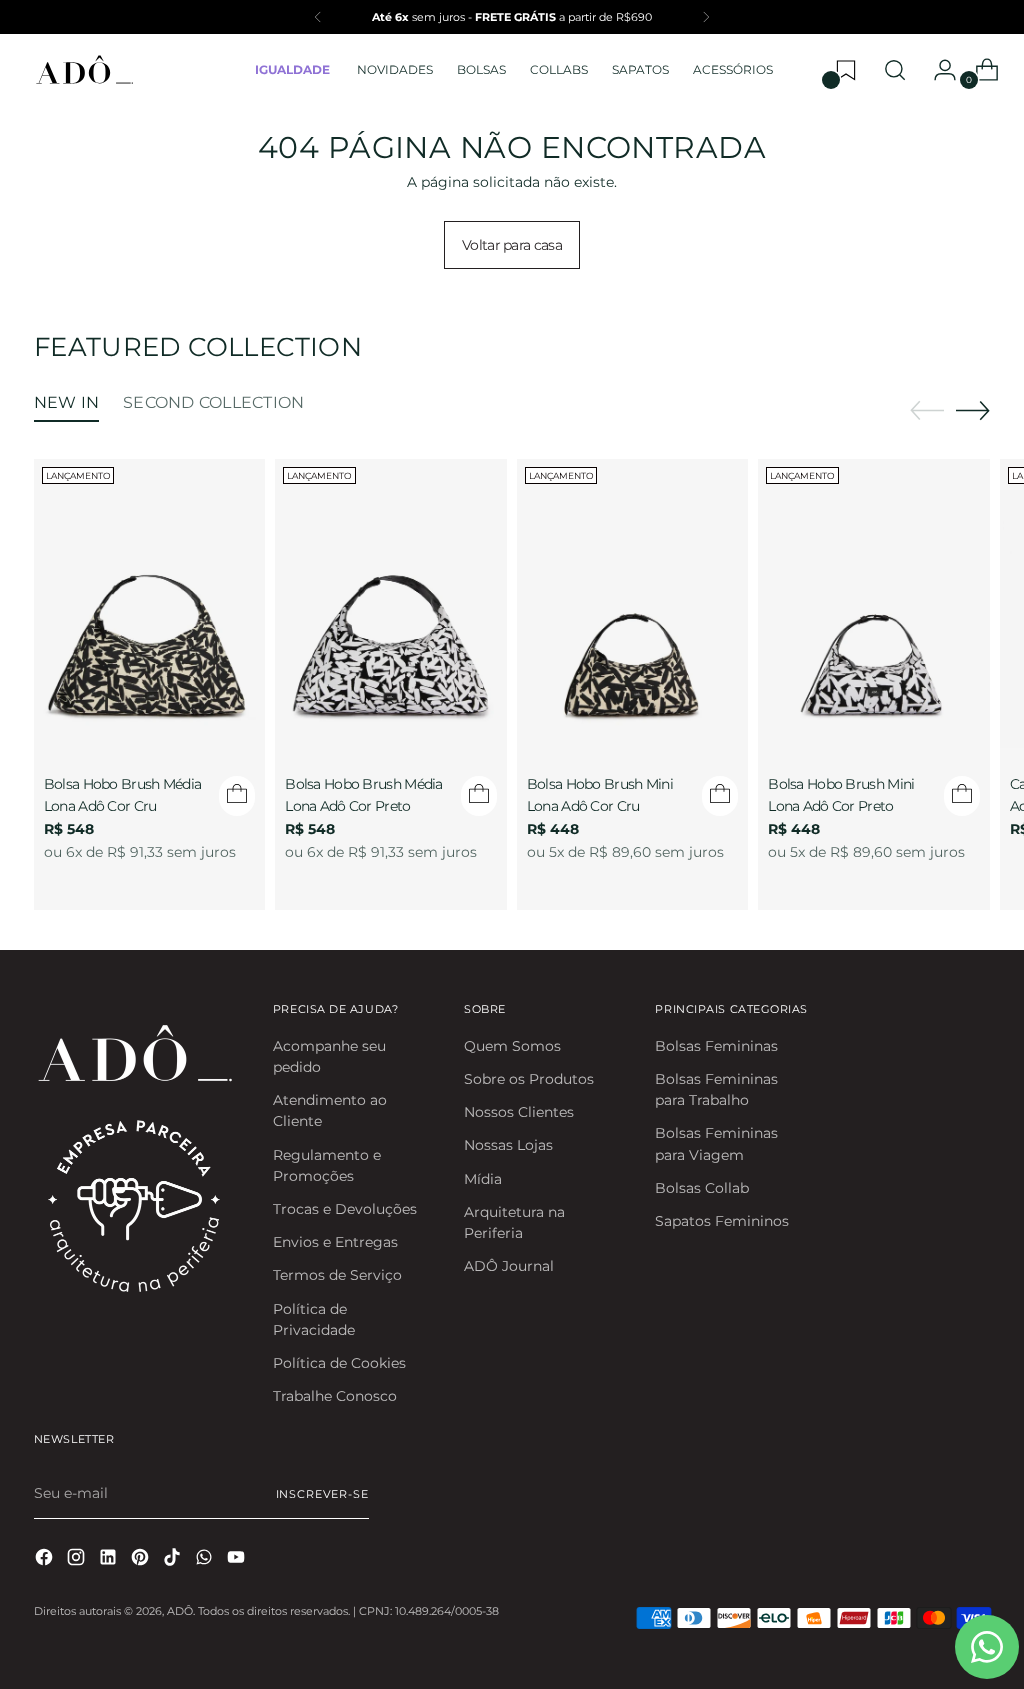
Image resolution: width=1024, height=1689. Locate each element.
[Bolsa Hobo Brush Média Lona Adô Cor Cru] (150, 603)
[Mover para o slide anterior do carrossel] (927, 411)
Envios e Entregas (335, 1242)
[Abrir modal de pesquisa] (895, 70)
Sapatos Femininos (722, 1221)
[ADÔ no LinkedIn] (110, 1560)
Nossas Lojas (508, 1145)
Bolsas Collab (702, 1188)
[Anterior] (318, 17)
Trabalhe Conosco (335, 1396)
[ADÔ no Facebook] (46, 1560)
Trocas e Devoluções (345, 1209)
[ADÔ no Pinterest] (142, 1560)
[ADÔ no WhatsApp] (206, 1560)
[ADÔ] (84, 70)
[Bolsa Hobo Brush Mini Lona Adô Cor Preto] (874, 603)
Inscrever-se (322, 1494)
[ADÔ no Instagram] (78, 1560)
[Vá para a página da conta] (937, 70)
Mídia (483, 1179)
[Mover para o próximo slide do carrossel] (973, 410)
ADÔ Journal (509, 1266)
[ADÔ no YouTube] (238, 1560)
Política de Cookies (339, 1363)
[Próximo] (706, 17)
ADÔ (180, 1611)
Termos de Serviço (337, 1275)
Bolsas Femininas (716, 1046)
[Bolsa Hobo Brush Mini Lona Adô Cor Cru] (633, 603)
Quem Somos (512, 1046)
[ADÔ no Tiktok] (174, 1560)
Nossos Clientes (519, 1112)
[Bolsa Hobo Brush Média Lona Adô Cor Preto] (391, 603)
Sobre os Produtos (529, 1079)
